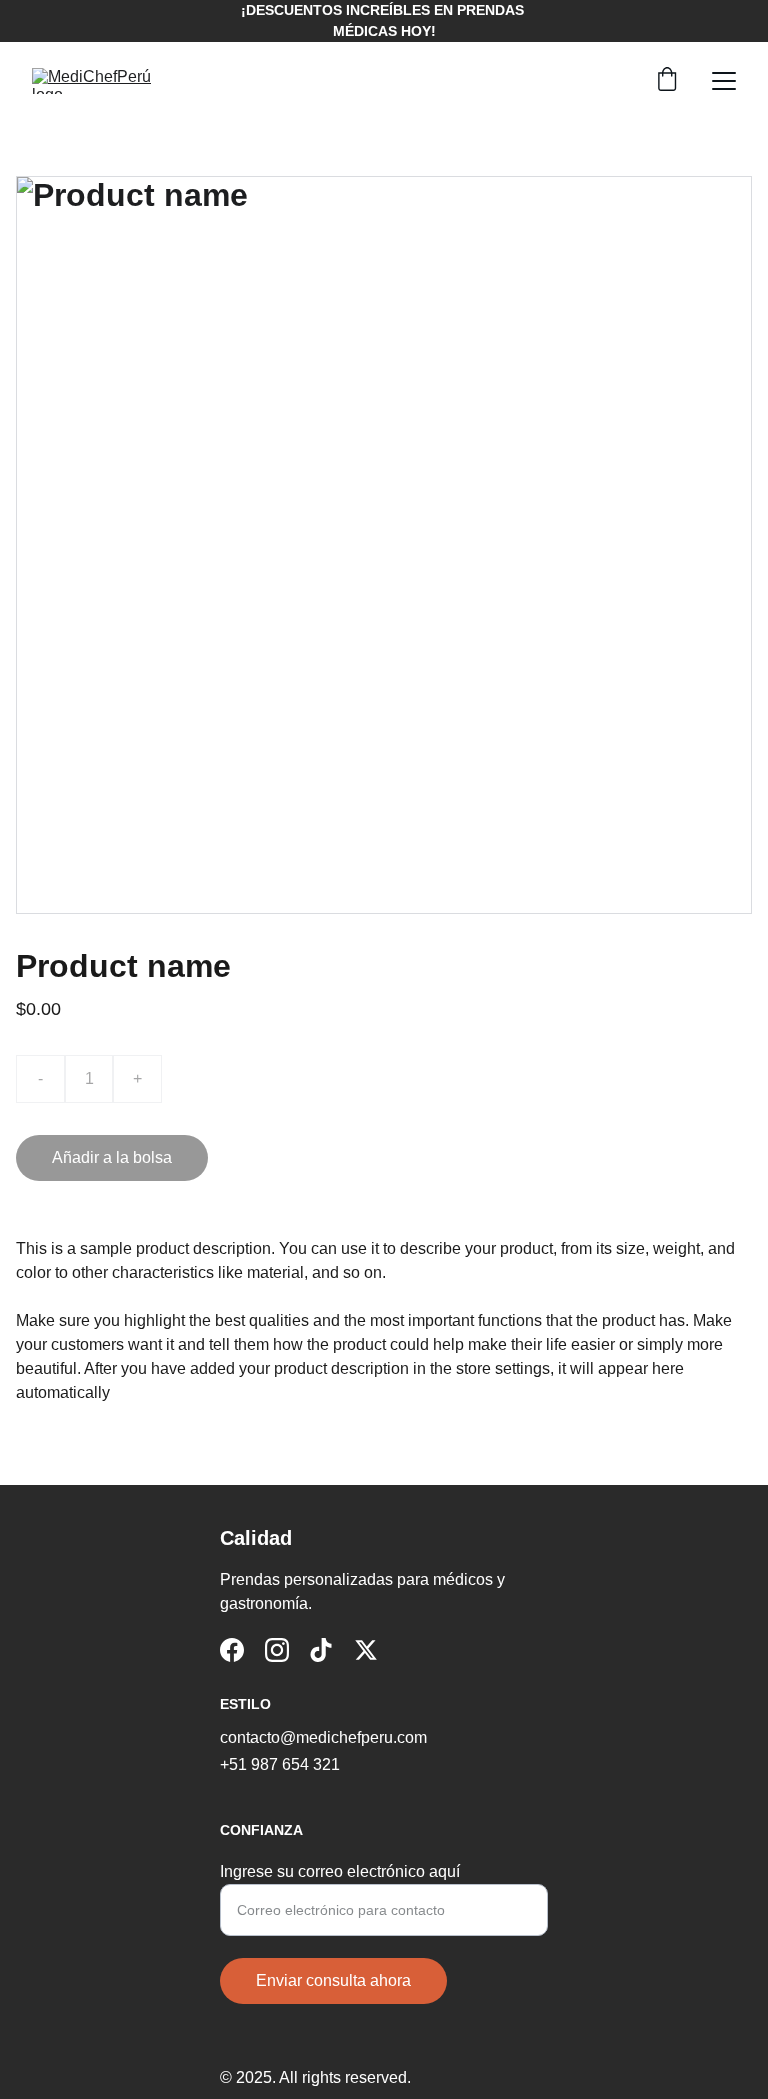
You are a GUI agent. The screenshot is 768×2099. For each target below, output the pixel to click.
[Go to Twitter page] (366, 1650)
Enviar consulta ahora (333, 1980)
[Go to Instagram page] (277, 1650)
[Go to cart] (667, 81)
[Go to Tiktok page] (321, 1650)
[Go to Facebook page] (232, 1650)
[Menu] (724, 81)
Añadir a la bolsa (112, 1157)
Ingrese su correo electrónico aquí (340, 1871)
